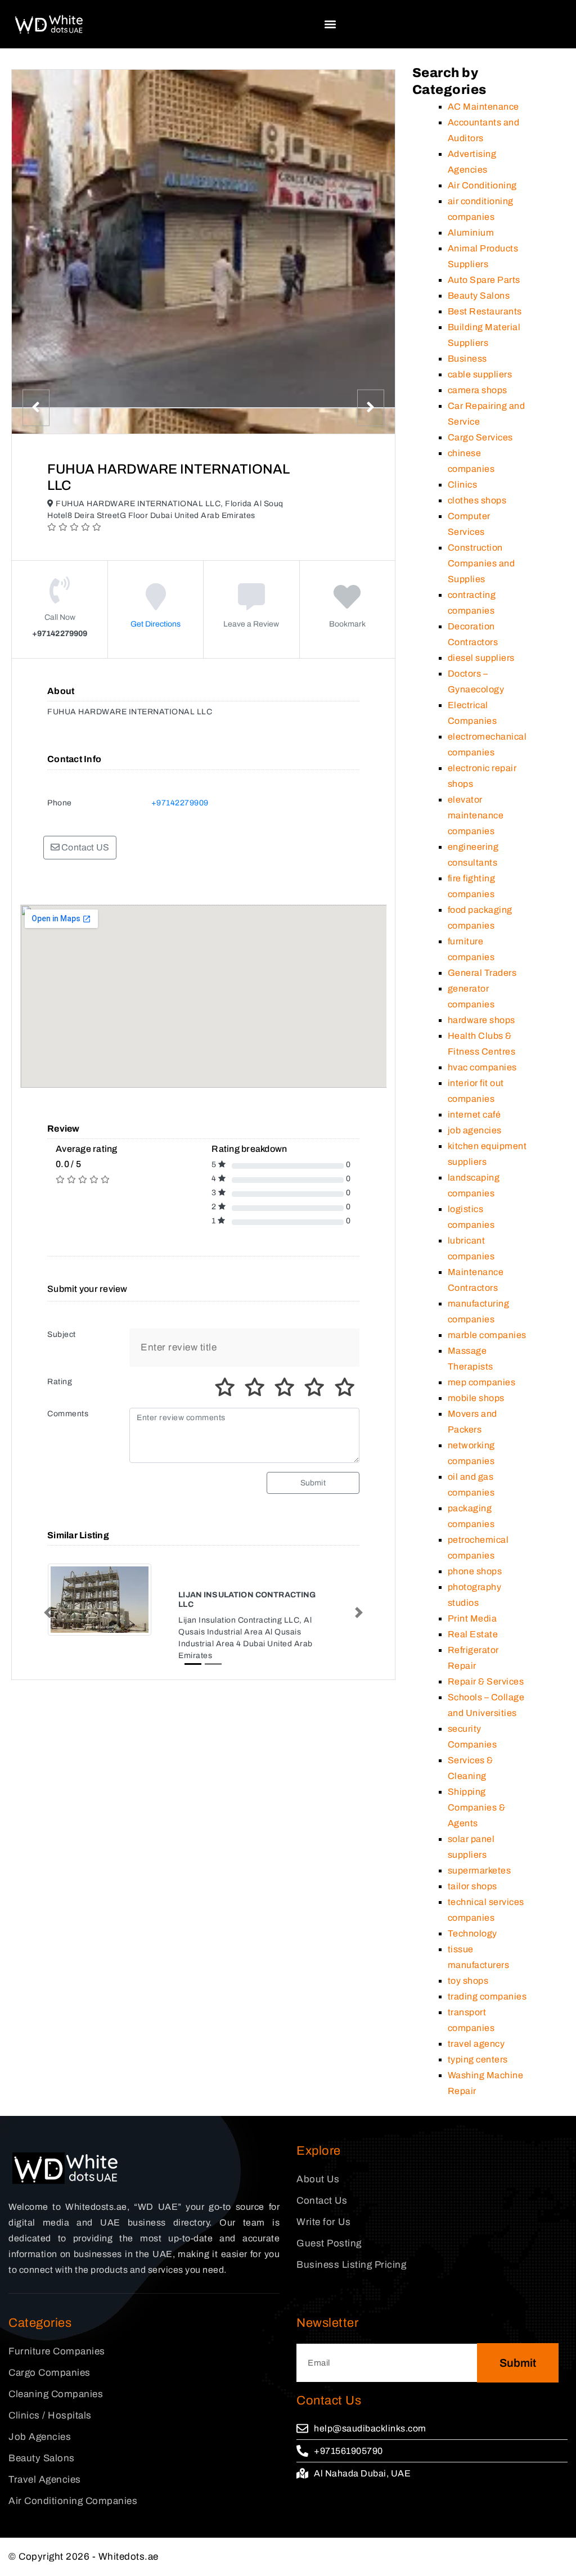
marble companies (487, 1335)
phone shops (475, 1571)
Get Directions (156, 624)
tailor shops (472, 1886)
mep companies (482, 1382)
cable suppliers (480, 374)
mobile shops (476, 1398)
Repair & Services (486, 1681)
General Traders (482, 973)
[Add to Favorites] (347, 605)
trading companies (487, 1996)
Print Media (472, 1618)
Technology (472, 1933)
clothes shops (477, 500)
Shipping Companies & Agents (477, 1807)
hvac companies (482, 1067)
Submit (313, 1483)
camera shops (478, 390)
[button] (330, 24)
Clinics (463, 485)
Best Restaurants (485, 311)
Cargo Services (480, 437)
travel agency (476, 2044)
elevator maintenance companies (476, 815)
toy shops (468, 1981)
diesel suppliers (481, 658)
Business (467, 359)
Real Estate (473, 1634)
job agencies (475, 1130)
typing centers (478, 2059)
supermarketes (480, 1870)
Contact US (84, 847)
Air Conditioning (482, 185)
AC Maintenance (483, 107)
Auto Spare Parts (484, 280)
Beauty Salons (479, 296)
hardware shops (481, 1020)
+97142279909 (180, 803)
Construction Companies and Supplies (481, 563)
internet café (474, 1114)
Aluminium (471, 233)
